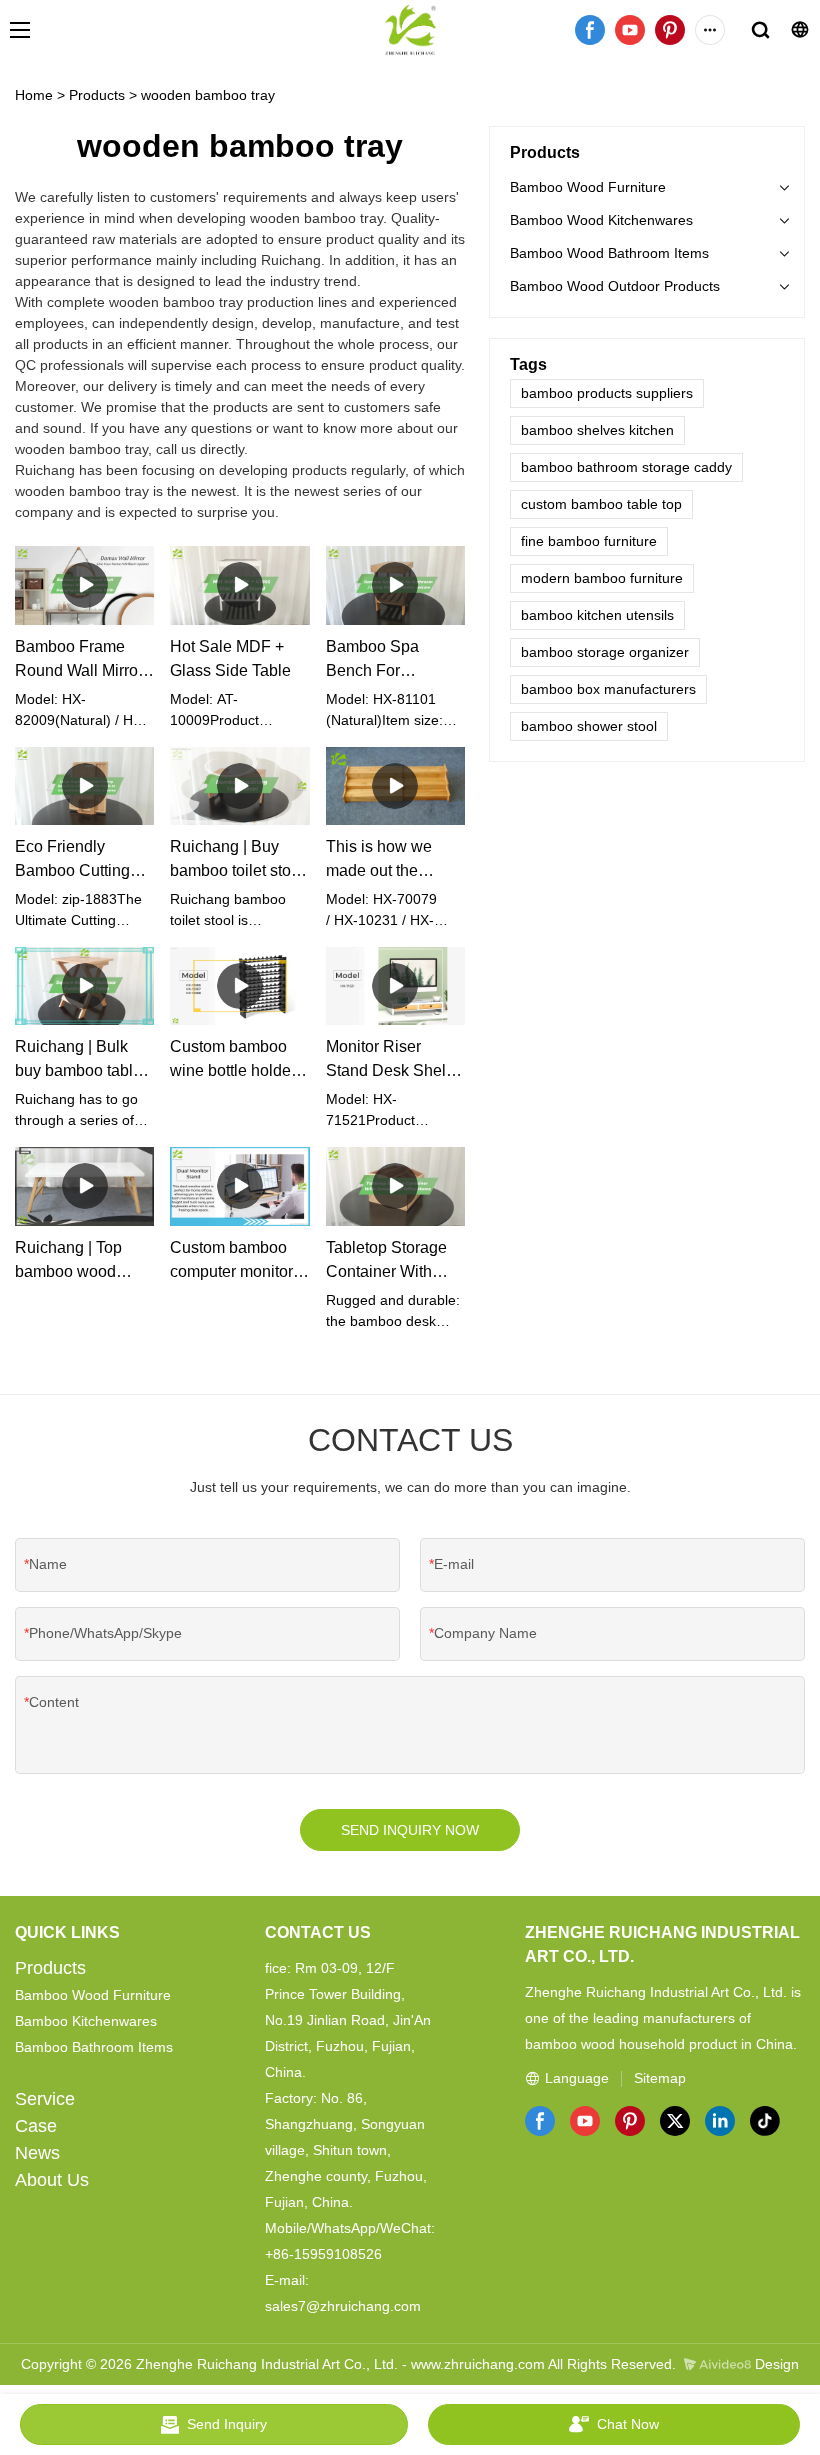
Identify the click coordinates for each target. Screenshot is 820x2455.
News (37, 2153)
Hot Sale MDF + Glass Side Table (230, 658)
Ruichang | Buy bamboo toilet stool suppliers (237, 860)
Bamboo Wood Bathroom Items (609, 253)
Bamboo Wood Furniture (588, 187)
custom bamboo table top (601, 504)
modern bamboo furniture (602, 578)
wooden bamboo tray (208, 95)
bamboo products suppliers (607, 393)
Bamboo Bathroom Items (94, 2047)
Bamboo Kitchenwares (86, 2021)
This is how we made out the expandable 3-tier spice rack (388, 860)
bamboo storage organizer (605, 652)
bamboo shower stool (589, 726)
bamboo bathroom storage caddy (626, 467)
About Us (52, 2180)
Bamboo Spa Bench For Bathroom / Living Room (388, 660)
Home (34, 95)
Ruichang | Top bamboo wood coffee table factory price (81, 1261)
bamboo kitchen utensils (597, 615)
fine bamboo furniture (589, 541)
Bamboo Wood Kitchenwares (601, 220)
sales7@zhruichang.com (343, 2306)
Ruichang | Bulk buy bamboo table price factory (78, 1060)
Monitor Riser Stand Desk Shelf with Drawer (388, 1060)
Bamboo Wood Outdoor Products (615, 286)
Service (45, 2099)
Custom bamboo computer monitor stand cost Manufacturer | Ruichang (231, 1261)
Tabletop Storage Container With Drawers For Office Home (392, 1261)
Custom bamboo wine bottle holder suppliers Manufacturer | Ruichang (233, 1060)
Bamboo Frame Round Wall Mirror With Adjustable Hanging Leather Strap (79, 660)
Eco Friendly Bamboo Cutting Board (72, 860)
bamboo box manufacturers (608, 689)
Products (97, 95)
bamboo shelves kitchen (597, 430)
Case (36, 2126)
